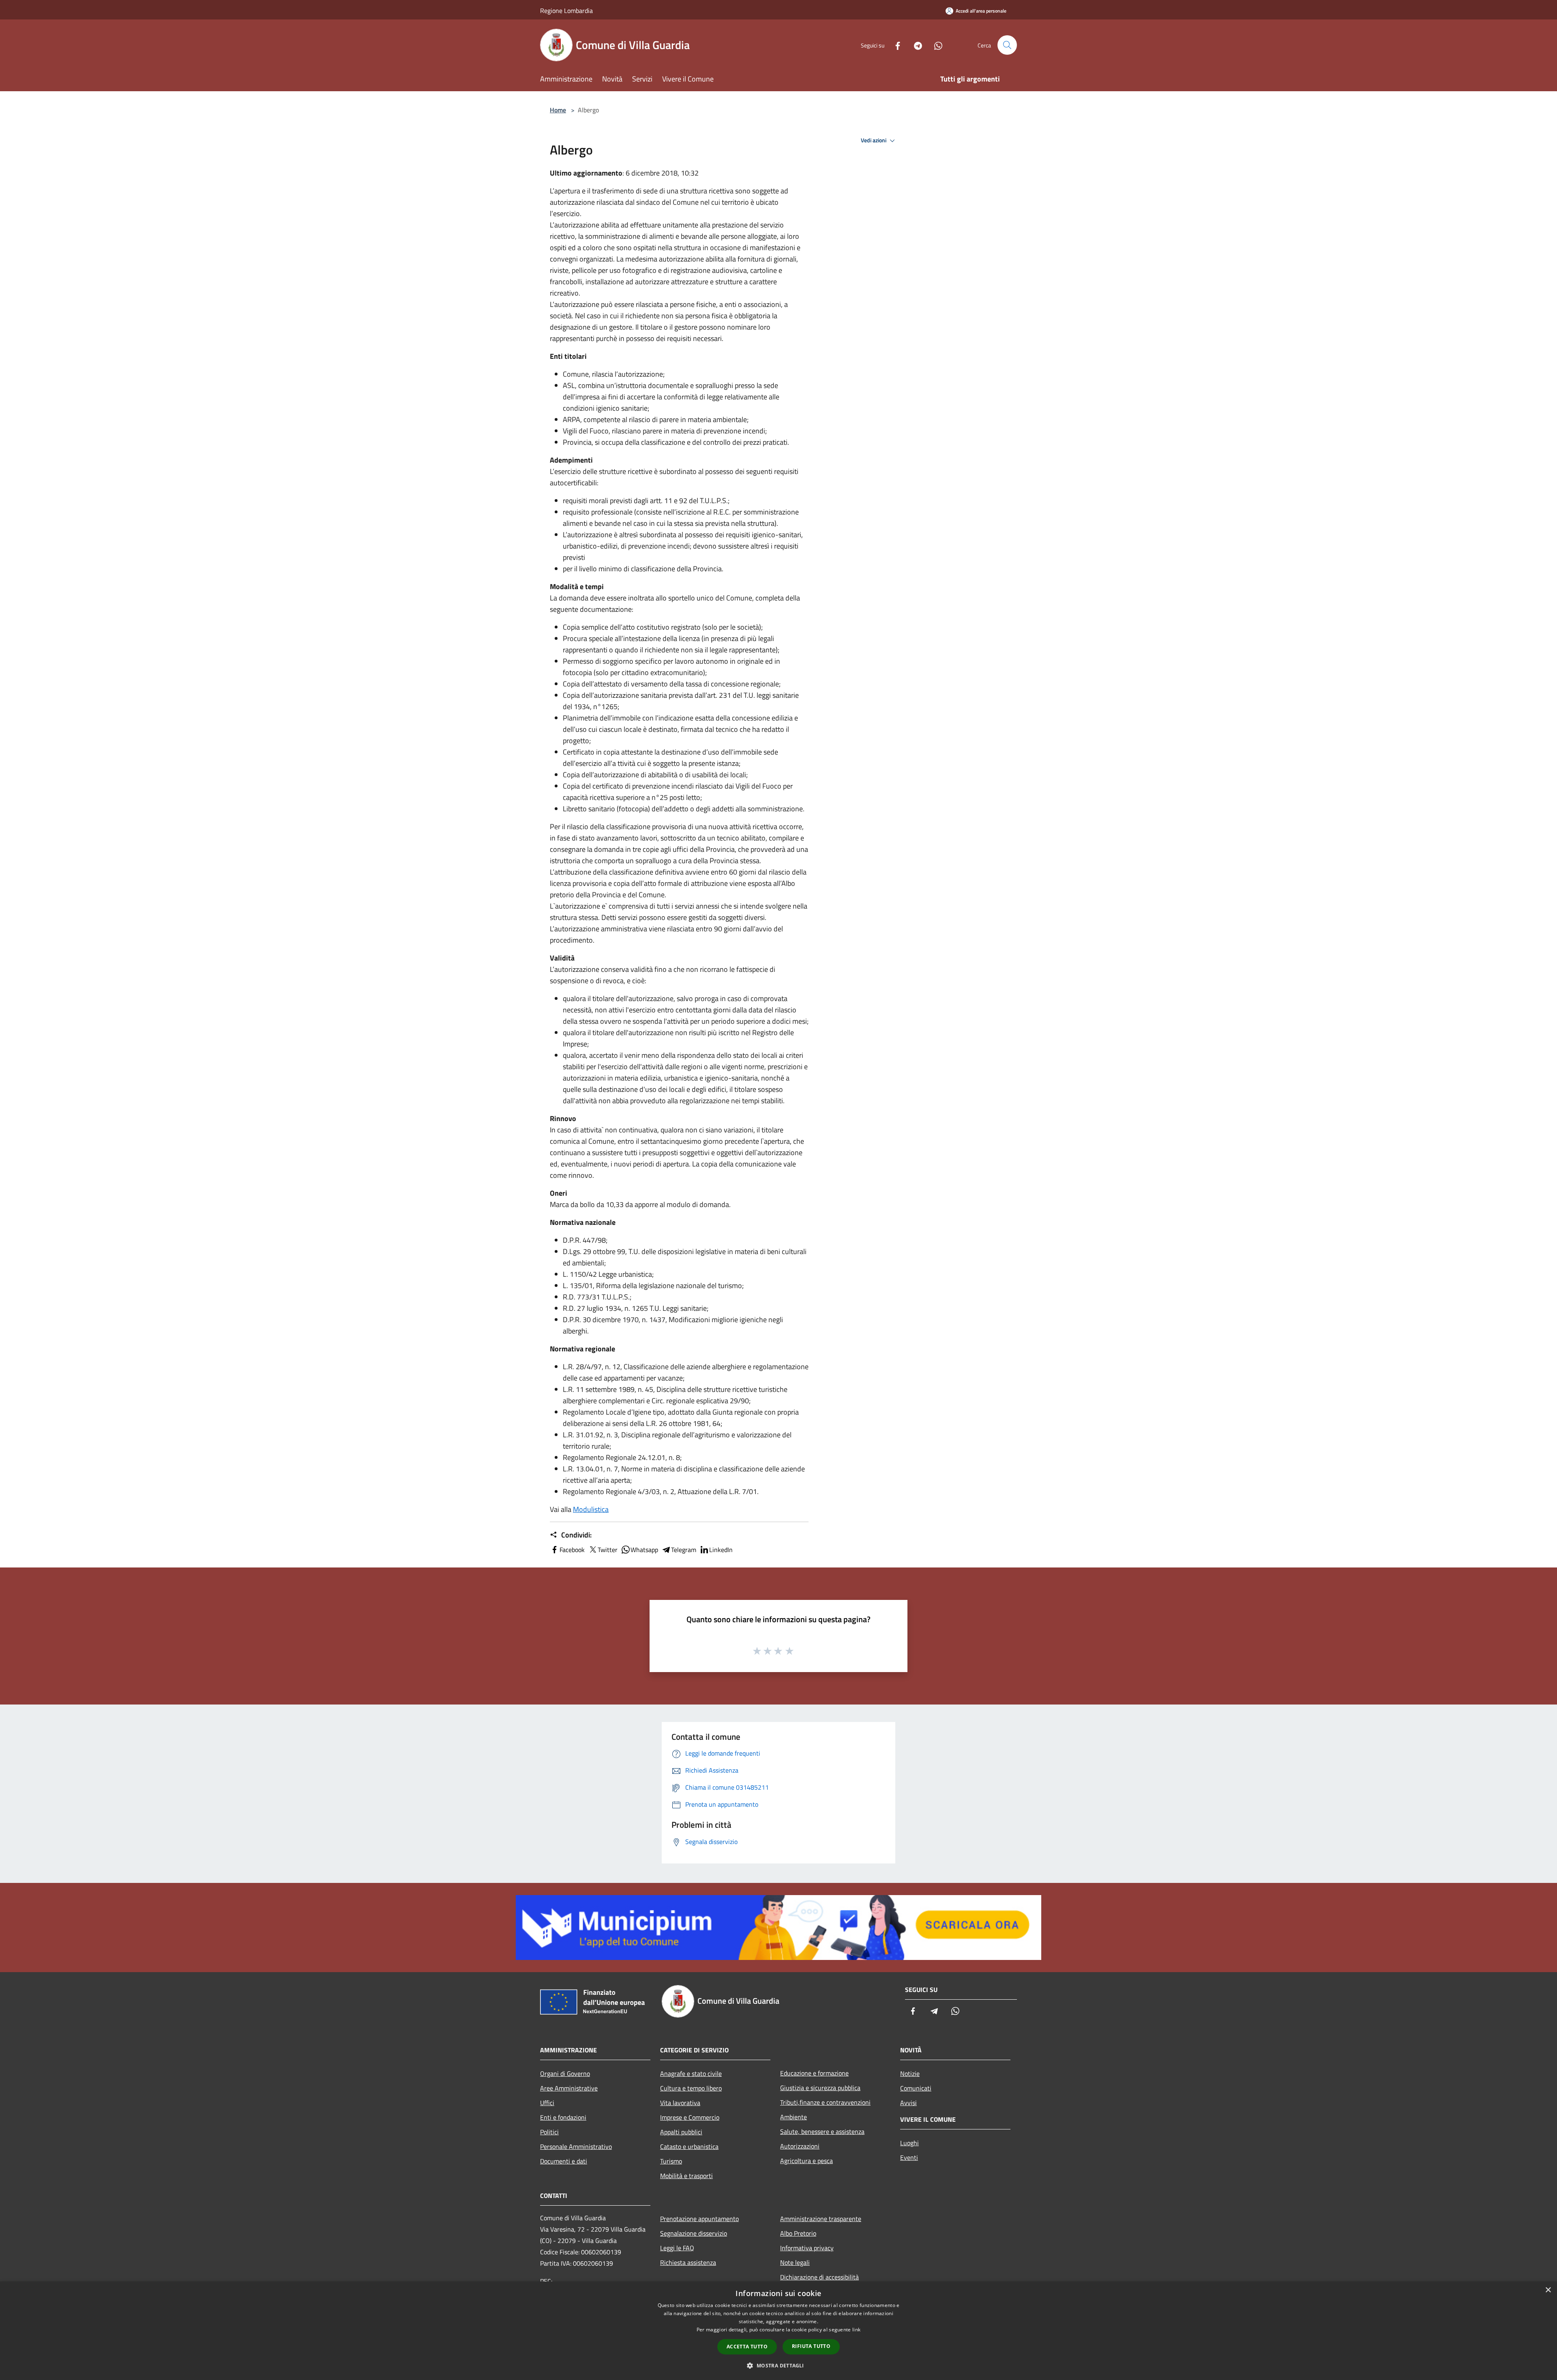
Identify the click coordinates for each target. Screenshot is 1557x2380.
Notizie (910, 2073)
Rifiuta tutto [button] (811, 2346)
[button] (778, 2365)
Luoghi (909, 2143)
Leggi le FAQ (677, 2248)
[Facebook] (894, 45)
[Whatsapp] (935, 45)
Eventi (909, 2157)
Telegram (684, 1550)
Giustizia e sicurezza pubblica (820, 2088)
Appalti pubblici (681, 2132)
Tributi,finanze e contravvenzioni (825, 2102)
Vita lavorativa (680, 2103)
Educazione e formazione (814, 2073)
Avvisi (908, 2103)
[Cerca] (1007, 45)
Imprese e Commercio (690, 2117)
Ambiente (794, 2117)
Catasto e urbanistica (689, 2146)
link (856, 2330)
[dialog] (778, 2331)
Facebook (572, 1550)
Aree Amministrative (569, 2088)
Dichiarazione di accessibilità (819, 2277)
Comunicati (916, 2088)
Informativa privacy (807, 2248)
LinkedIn (721, 1550)
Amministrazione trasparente (821, 2219)
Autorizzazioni (800, 2146)
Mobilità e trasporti (686, 2176)
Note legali (795, 2262)
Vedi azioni (874, 140)
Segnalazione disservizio (694, 2233)
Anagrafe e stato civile (691, 2073)
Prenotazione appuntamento (699, 2219)
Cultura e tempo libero (691, 2088)
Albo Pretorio (798, 2233)
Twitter (608, 1550)
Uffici (547, 2103)
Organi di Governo (565, 2073)
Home (558, 110)
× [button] (1548, 2290)
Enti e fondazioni (563, 2117)
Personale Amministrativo (576, 2146)
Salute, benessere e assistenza (822, 2131)
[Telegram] (915, 45)
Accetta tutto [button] (747, 2347)
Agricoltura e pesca (806, 2161)
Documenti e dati (564, 2161)
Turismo (671, 2161)
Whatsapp (644, 1550)
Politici (549, 2132)
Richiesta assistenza (688, 2262)
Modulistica (591, 1509)
